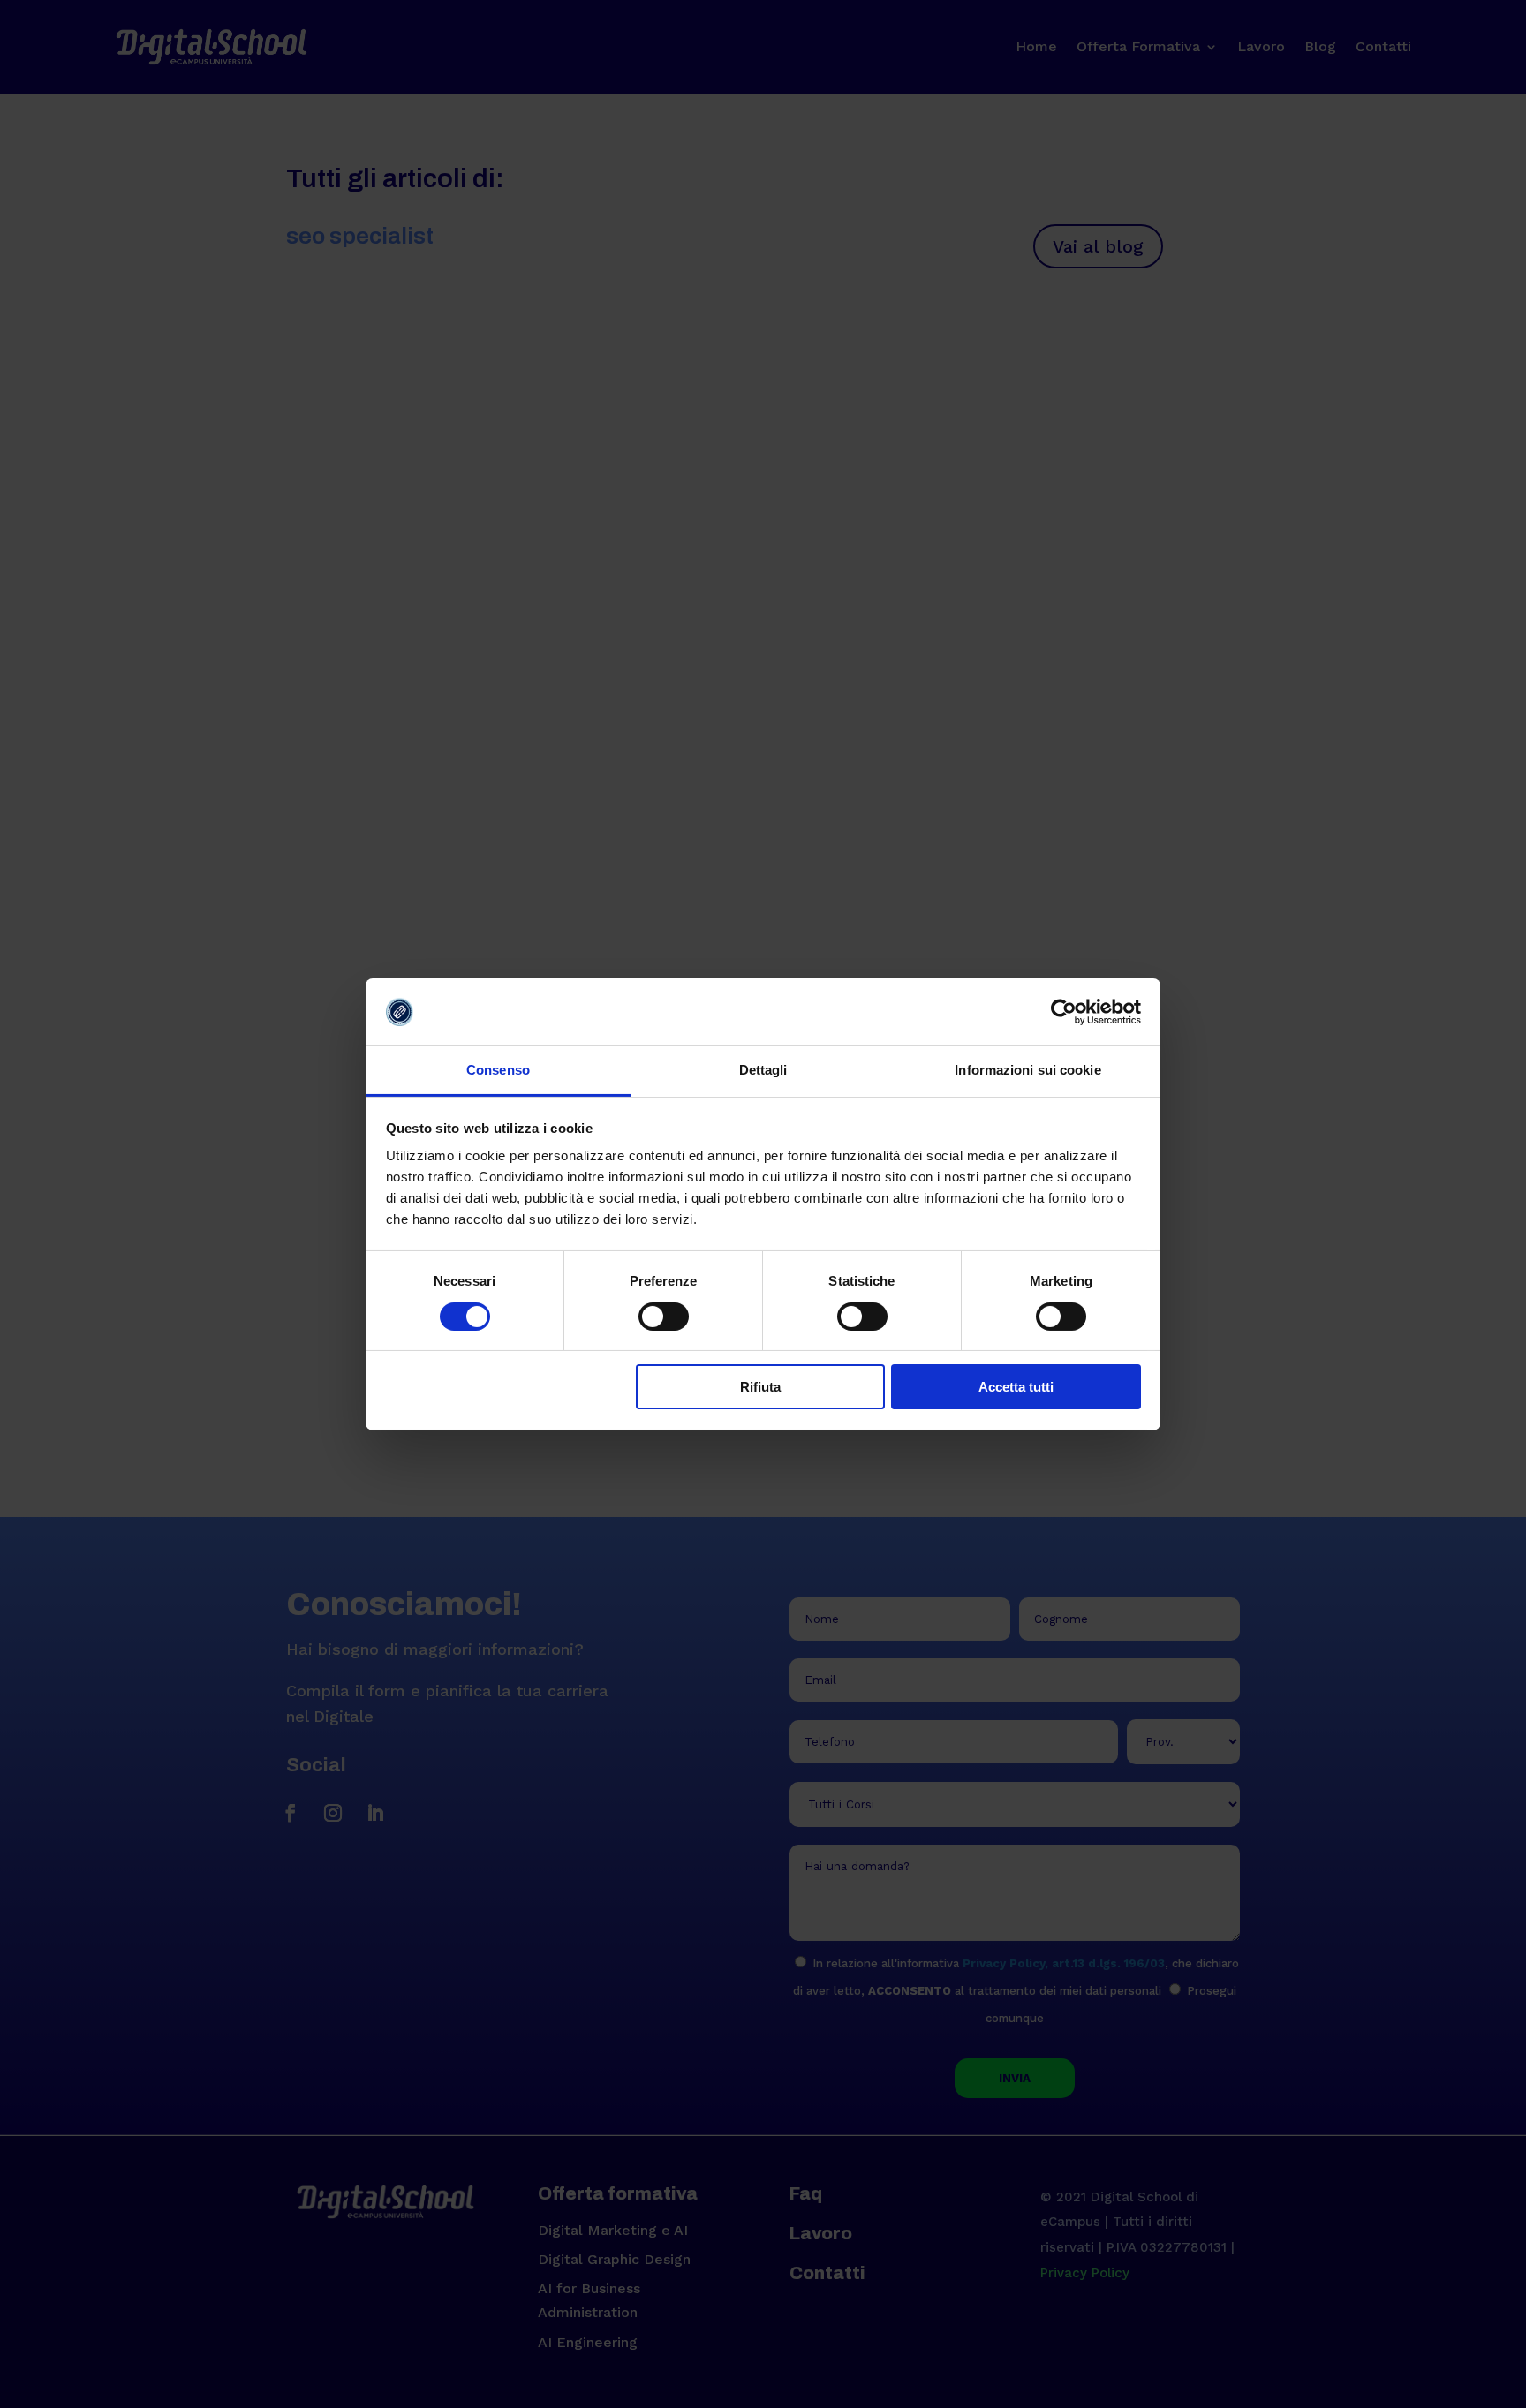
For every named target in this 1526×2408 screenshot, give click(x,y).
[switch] (664, 1317)
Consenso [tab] (498, 1070)
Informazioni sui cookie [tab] (1027, 1070)
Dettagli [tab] (763, 1070)
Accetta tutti (1016, 1387)
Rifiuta (760, 1387)
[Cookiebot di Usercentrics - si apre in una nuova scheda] (1064, 1012)
